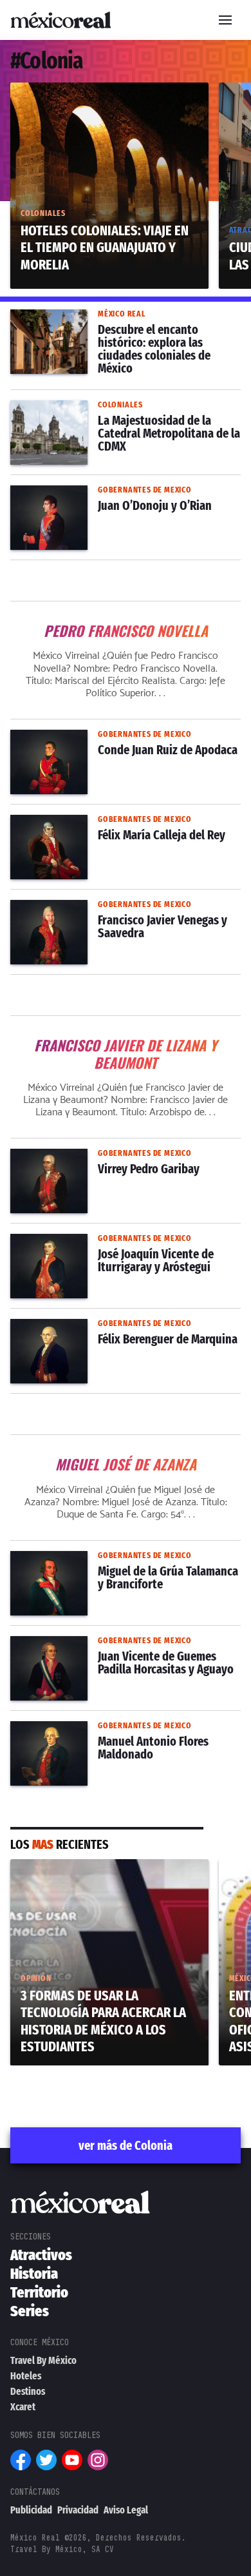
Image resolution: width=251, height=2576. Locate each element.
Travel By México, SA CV (62, 2549)
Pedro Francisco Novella (126, 620)
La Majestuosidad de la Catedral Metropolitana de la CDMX (125, 416)
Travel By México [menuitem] (43, 2360)
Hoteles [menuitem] (26, 2376)
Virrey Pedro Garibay (61, 1156)
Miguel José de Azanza (126, 1453)
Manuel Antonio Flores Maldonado (94, 1729)
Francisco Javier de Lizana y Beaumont (126, 1034)
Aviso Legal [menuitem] (126, 2510)
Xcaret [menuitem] (23, 2407)
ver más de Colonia (126, 2145)
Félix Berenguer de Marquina (79, 1327)
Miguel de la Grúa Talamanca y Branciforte (114, 1559)
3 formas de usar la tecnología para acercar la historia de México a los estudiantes (98, 1882)
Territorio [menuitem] (39, 2292)
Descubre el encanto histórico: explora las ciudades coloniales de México (113, 325)
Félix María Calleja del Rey (74, 823)
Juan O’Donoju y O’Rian (67, 493)
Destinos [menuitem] (28, 2391)
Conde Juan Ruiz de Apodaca (83, 737)
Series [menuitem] (30, 2311)
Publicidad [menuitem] (31, 2510)
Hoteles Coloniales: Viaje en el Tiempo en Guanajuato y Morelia (104, 98)
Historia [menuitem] (34, 2274)
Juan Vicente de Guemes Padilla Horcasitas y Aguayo (121, 1652)
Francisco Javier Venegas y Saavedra (101, 908)
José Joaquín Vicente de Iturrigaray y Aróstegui (102, 1249)
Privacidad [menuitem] (78, 2510)
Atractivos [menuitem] (41, 2255)
